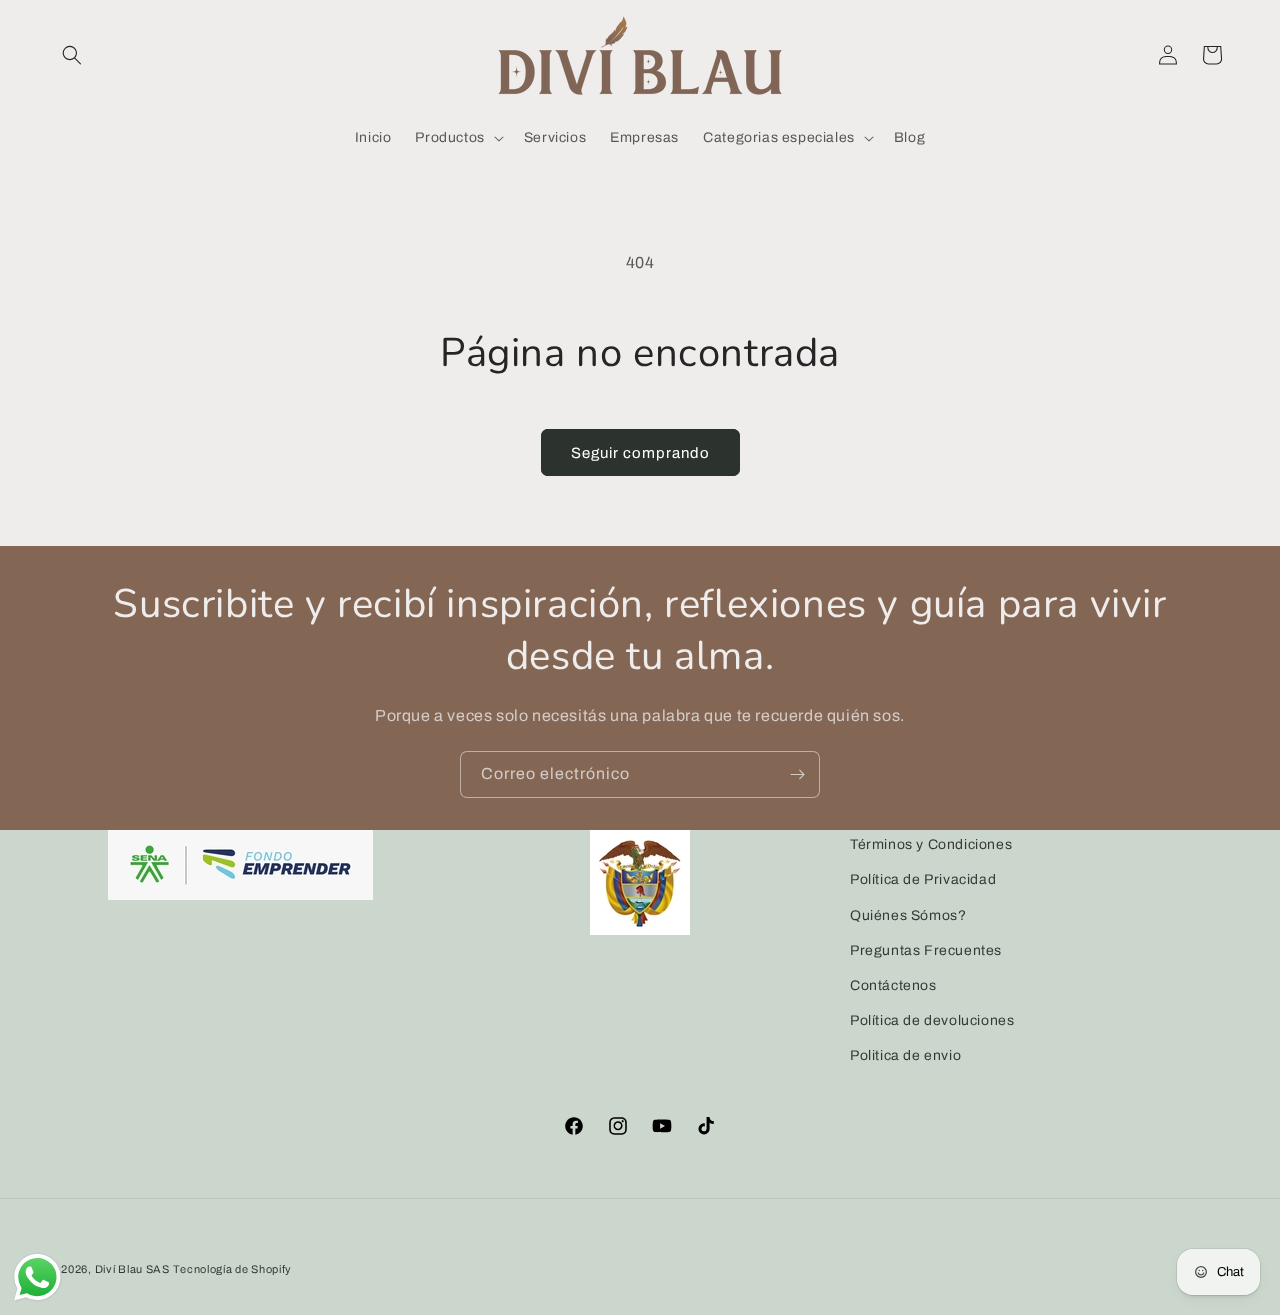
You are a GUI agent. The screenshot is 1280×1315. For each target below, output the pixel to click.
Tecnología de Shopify (232, 1269)
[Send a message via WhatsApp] (37, 1277)
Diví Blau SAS (132, 1269)
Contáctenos (893, 985)
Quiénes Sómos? (908, 915)
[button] (72, 55)
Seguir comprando (640, 453)
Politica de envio (905, 1055)
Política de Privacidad (923, 879)
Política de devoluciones (932, 1020)
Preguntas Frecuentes (926, 950)
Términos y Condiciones (931, 844)
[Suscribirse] (797, 774)
